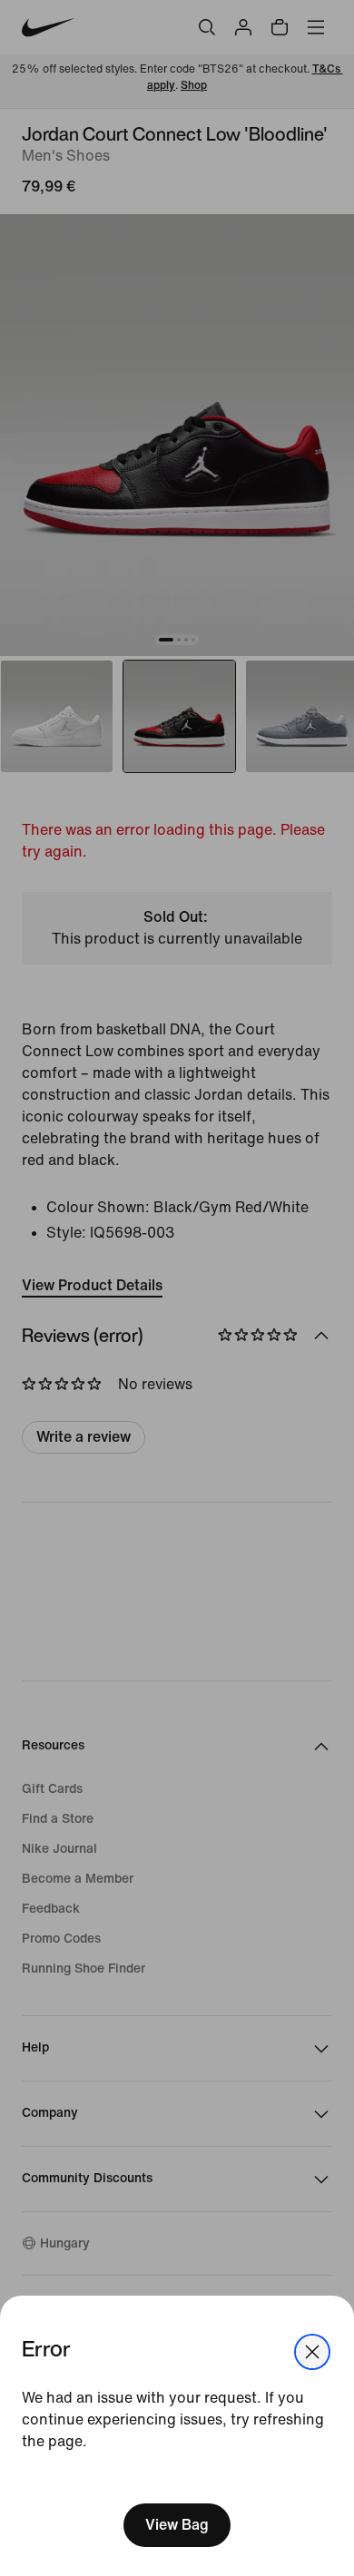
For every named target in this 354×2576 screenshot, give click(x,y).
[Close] (312, 2352)
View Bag (177, 2525)
